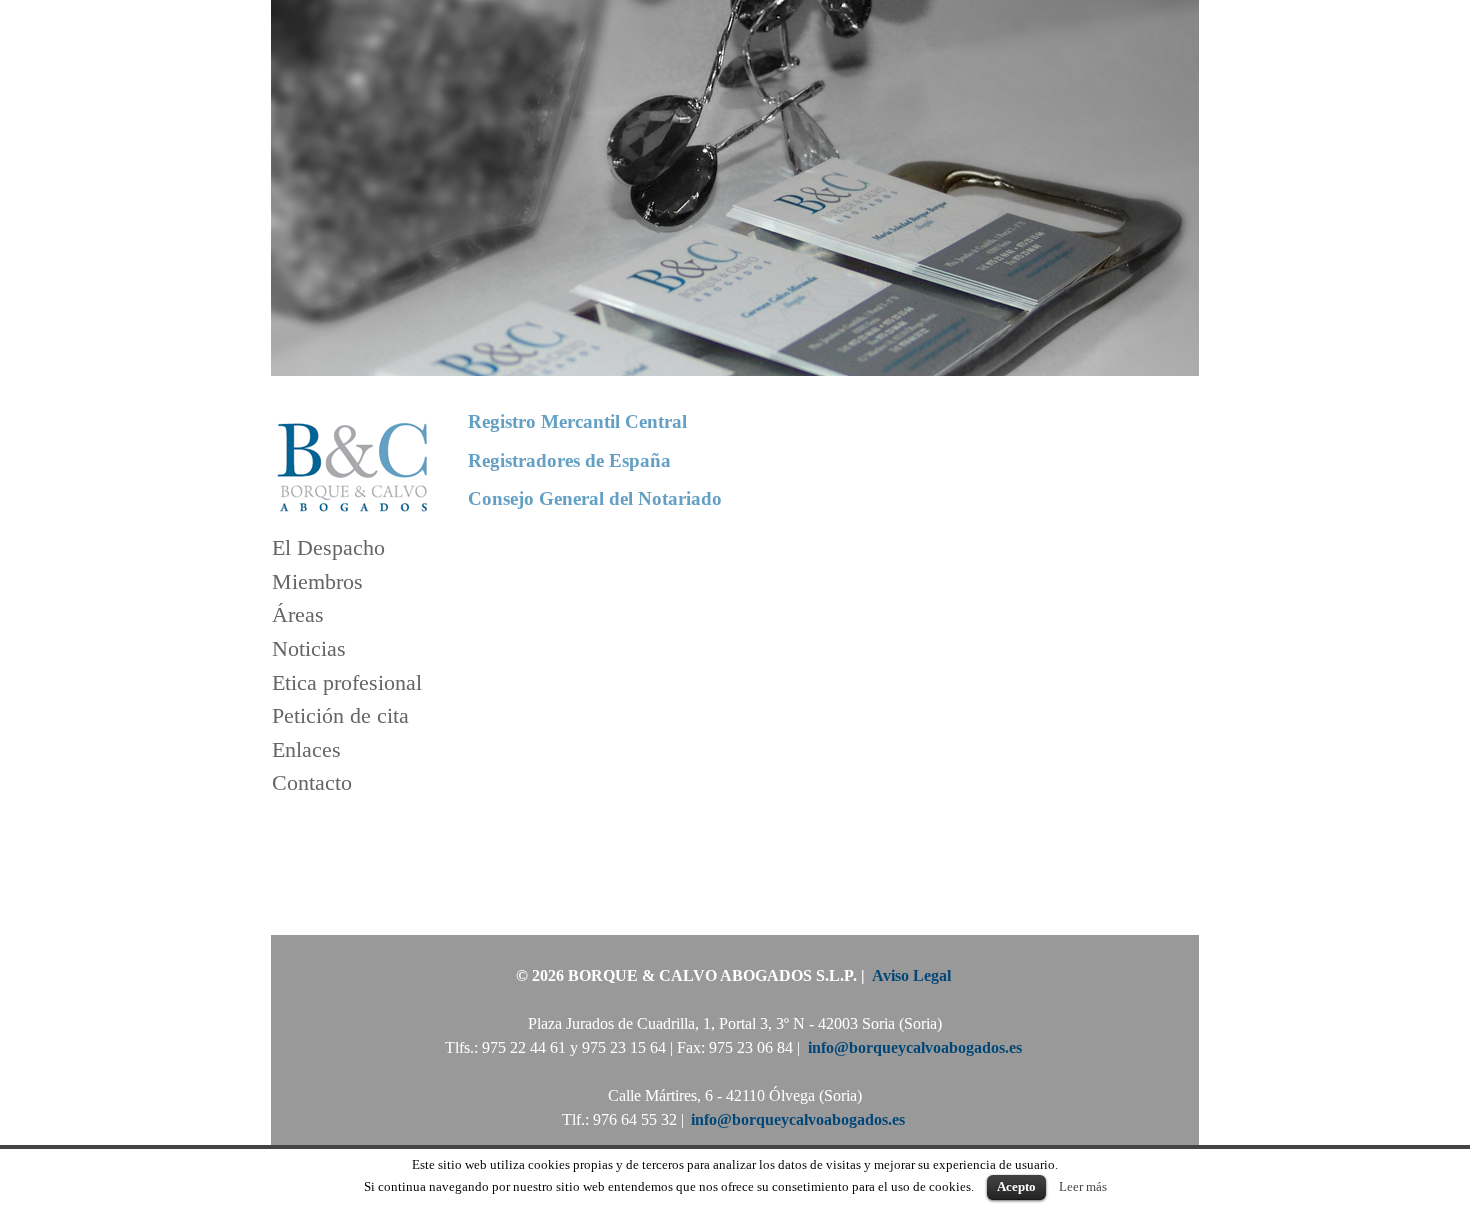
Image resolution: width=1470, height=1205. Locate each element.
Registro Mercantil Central (577, 421)
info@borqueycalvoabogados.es (915, 1047)
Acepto (1016, 1186)
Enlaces (306, 749)
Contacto (312, 783)
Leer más (1083, 1186)
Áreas (298, 615)
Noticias (309, 648)
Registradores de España (569, 459)
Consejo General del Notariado (595, 498)
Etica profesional (347, 682)
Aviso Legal (911, 975)
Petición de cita (340, 716)
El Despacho (328, 548)
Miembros (317, 581)
